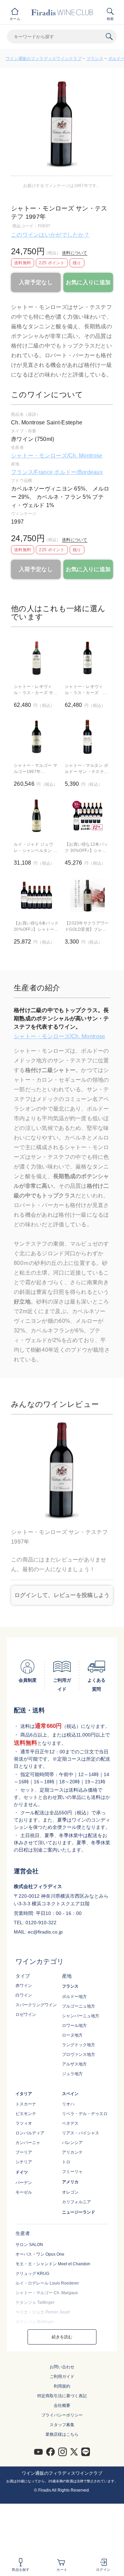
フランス (95, 59)
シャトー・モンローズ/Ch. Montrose (57, 456)
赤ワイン (24, 1986)
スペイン (70, 2094)
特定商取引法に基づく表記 (62, 2396)
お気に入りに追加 (88, 282)
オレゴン (70, 2192)
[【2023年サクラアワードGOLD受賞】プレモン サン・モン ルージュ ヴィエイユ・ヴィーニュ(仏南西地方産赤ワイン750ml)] (87, 895)
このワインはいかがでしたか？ (50, 235)
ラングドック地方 (79, 2045)
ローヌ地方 (72, 2035)
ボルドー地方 (74, 1997)
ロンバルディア (30, 2133)
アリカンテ (72, 2152)
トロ (66, 2162)
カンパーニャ (28, 2143)
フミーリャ (72, 2172)
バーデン (24, 2183)
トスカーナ (26, 2104)
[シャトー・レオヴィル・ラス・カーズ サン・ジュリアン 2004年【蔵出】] (87, 658)
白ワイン (24, 1995)
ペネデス (70, 2123)
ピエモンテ (26, 2114)
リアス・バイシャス (81, 2133)
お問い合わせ (62, 2367)
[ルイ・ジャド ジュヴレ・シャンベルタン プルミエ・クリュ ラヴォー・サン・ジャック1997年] (37, 816)
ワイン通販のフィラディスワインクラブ (44, 59)
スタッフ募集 (62, 2425)
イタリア (24, 2094)
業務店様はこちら (62, 2434)
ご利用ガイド (62, 2377)
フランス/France (33, 472)
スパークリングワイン (36, 2005)
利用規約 (62, 2386)
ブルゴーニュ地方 (79, 2006)
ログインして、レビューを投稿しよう (62, 1595)
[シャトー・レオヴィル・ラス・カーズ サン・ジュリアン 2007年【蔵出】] (37, 658)
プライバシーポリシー (62, 2415)
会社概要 (62, 2405)
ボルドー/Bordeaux (78, 472)
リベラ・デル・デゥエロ (85, 2114)
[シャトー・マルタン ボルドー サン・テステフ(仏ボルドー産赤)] (87, 737)
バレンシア (72, 2143)
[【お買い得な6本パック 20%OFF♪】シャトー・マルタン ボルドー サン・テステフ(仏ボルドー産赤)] (37, 895)
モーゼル (24, 2192)
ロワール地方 (74, 2026)
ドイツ (22, 2172)
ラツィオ (24, 2123)
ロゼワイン (26, 2015)
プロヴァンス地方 (79, 2054)
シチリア (24, 2162)
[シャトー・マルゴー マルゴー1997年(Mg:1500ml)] (37, 737)
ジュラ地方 (72, 2074)
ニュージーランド (79, 2212)
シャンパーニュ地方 (81, 2016)
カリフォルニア (76, 2202)
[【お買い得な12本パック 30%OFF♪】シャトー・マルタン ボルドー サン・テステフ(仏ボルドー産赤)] (87, 816)
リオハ (68, 2104)
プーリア (24, 2152)
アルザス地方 (74, 2064)
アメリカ (70, 2182)
